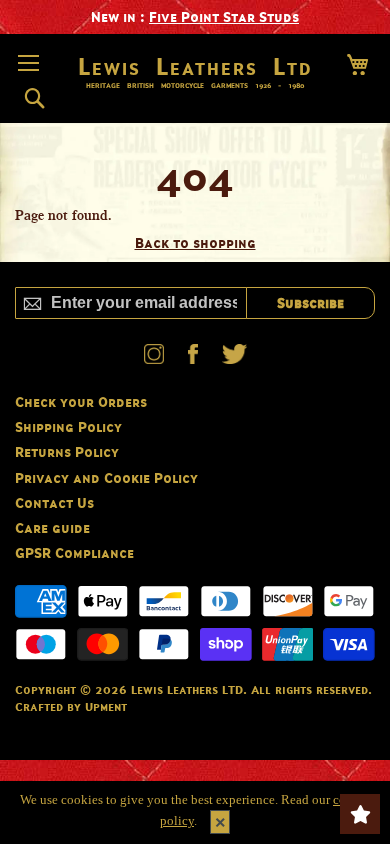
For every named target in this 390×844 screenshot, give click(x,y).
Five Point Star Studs (224, 16)
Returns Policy (67, 451)
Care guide (52, 527)
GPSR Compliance (74, 552)
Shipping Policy (68, 426)
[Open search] (34, 99)
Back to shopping (195, 242)
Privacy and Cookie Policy (106, 477)
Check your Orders (81, 401)
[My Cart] (357, 64)
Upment (106, 706)
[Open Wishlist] (360, 814)
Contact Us (54, 502)
